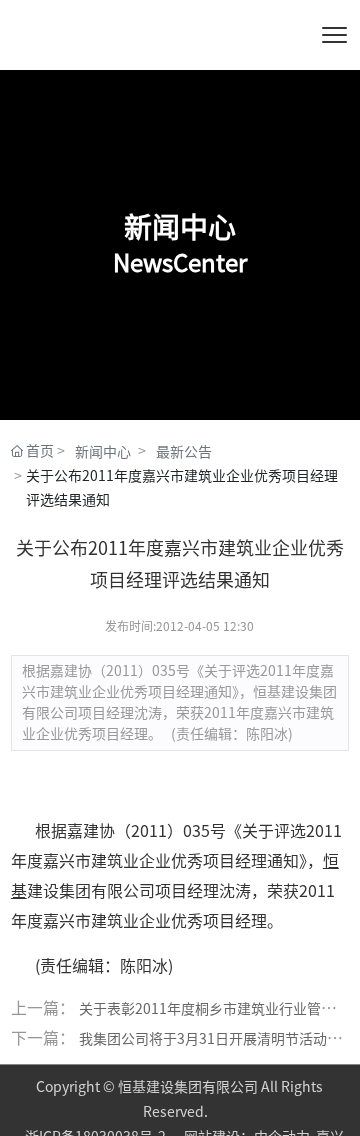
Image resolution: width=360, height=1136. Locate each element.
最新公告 (184, 452)
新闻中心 (103, 452)
